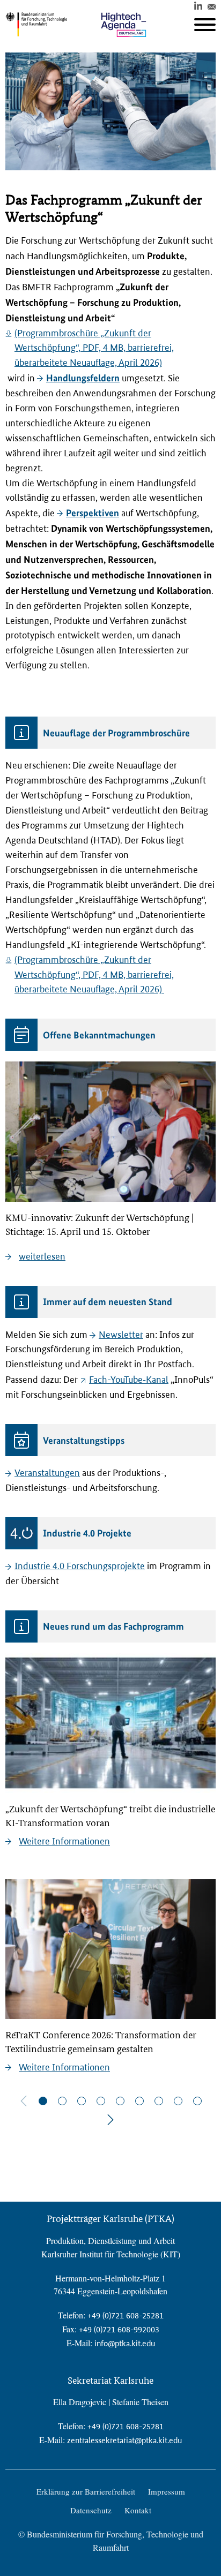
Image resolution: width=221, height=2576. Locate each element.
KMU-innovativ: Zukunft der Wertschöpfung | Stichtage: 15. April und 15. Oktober (100, 1225)
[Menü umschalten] (205, 25)
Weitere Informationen (64, 1841)
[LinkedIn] (198, 5)
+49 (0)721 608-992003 (119, 2329)
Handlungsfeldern (83, 378)
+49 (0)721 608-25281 (126, 2315)
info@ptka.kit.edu (125, 2343)
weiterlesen (42, 1256)
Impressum (167, 2491)
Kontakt (138, 2510)
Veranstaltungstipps (84, 1440)
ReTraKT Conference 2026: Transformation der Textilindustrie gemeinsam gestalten (101, 2042)
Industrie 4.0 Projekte (87, 1533)
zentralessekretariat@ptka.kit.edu (124, 2440)
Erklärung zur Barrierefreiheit (86, 2491)
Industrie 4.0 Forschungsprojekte (80, 1566)
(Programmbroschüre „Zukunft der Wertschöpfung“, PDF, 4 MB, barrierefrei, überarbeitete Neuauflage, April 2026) (94, 348)
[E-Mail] (212, 5)
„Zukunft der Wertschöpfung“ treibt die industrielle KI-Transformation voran (110, 1816)
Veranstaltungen (47, 1473)
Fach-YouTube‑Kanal (129, 1380)
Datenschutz (91, 2510)
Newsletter (121, 1335)
